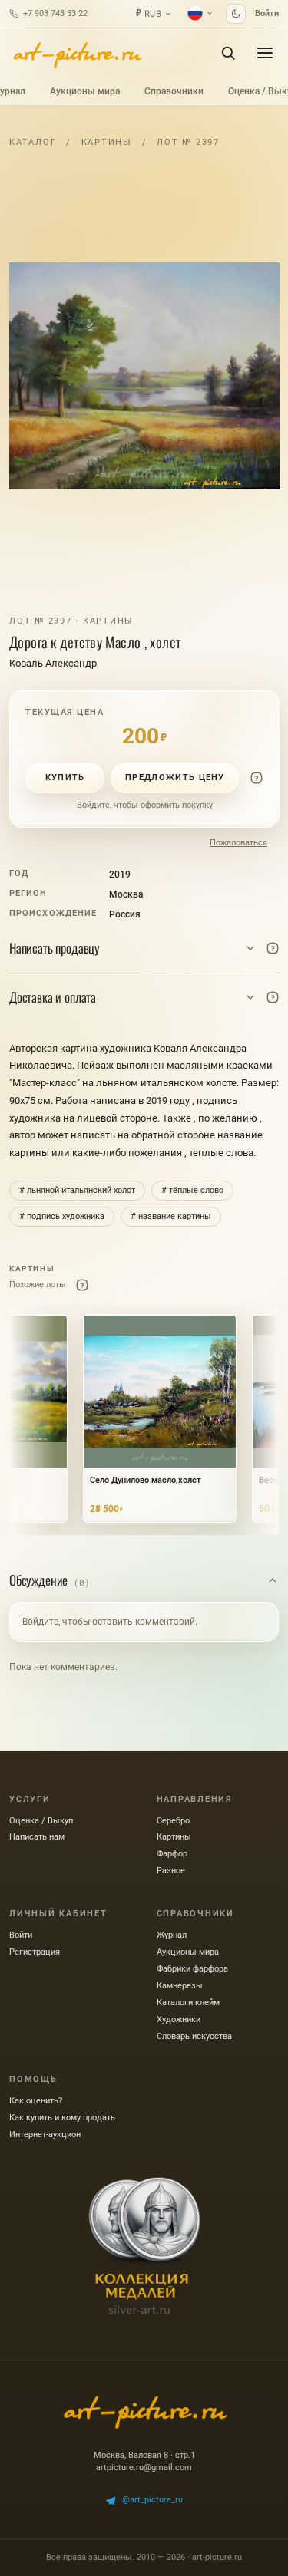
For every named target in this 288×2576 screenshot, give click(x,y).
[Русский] (200, 13)
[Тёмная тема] (236, 14)
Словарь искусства (194, 2036)
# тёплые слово (192, 1190)
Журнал (172, 1935)
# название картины (171, 1216)
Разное (171, 1871)
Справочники (174, 91)
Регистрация (35, 1952)
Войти (267, 13)
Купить (65, 777)
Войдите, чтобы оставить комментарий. (110, 1622)
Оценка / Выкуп (41, 1821)
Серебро (173, 1821)
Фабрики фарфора (192, 1969)
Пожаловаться (238, 843)
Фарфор (172, 1854)
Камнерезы (180, 1986)
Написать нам (37, 1837)
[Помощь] (257, 778)
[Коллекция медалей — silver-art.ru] (144, 2246)
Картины (107, 142)
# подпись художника (62, 1216)
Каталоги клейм (188, 2003)
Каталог (33, 142)
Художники (179, 2019)
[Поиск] (228, 53)
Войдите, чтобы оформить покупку (145, 805)
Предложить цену (175, 777)
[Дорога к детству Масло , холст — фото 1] (144, 376)
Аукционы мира (85, 91)
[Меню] (265, 53)
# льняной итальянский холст (77, 1190)
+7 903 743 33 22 (55, 13)
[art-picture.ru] (77, 53)
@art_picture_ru (152, 2500)
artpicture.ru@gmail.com (144, 2467)
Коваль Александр (53, 663)
